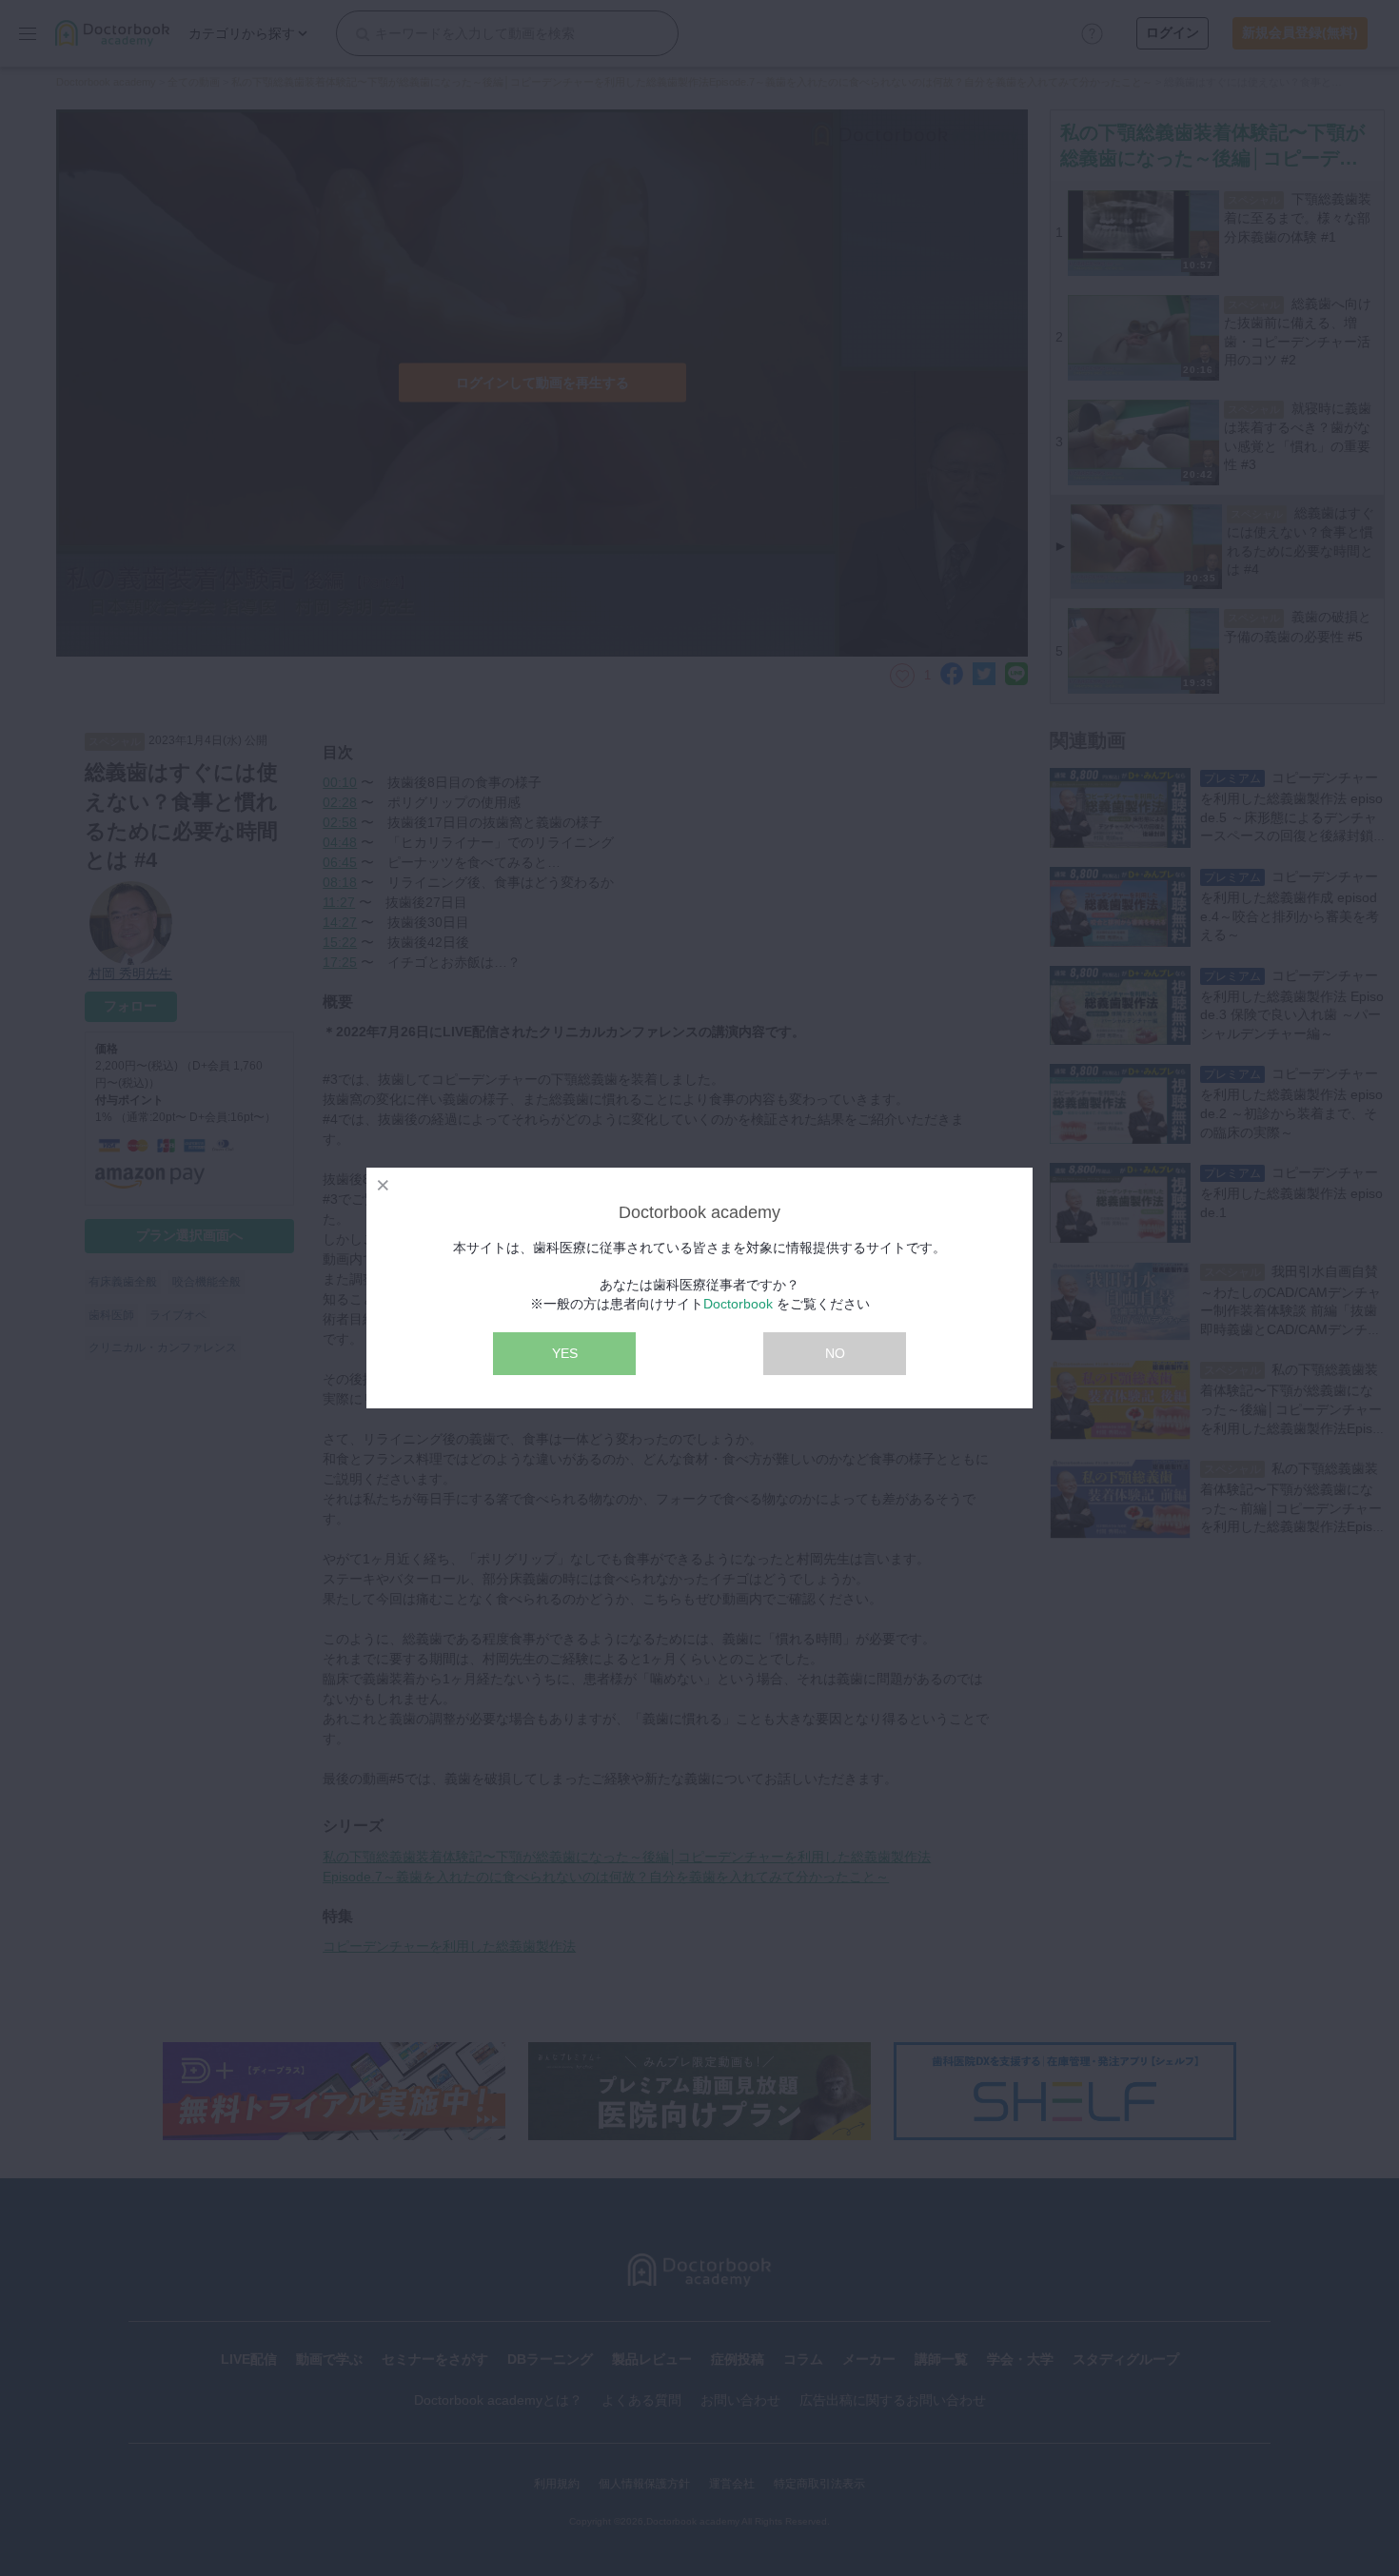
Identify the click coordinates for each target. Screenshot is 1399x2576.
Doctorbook (738, 1304)
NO (835, 1353)
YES (565, 1353)
